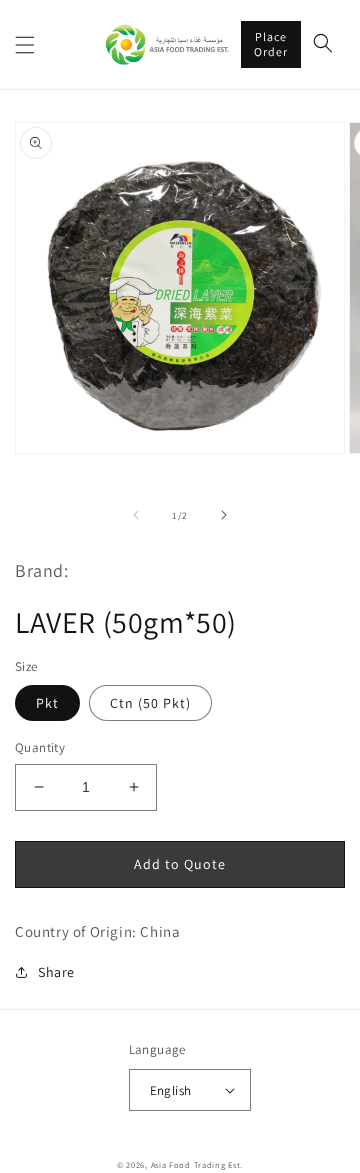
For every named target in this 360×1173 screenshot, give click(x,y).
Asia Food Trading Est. (197, 1164)
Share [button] (56, 972)
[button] (25, 45)
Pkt (47, 703)
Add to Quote (180, 864)
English (171, 1090)
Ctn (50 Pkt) (150, 703)
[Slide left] (136, 515)
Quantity (40, 747)
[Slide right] (224, 515)
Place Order (271, 43)
